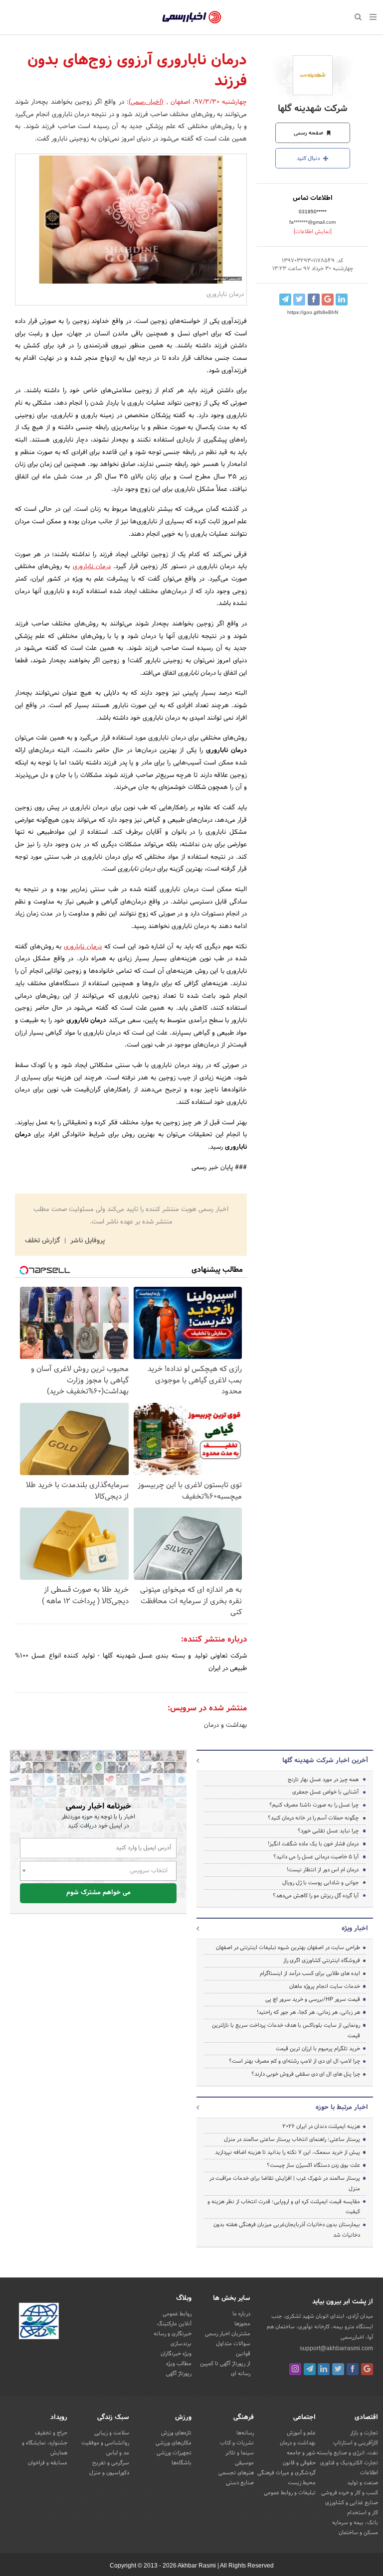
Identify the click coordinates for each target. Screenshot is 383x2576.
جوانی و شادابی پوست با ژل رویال (320, 1883)
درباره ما (241, 2314)
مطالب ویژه (179, 2364)
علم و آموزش (301, 2433)
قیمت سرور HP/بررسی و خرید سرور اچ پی (313, 1999)
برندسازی (181, 2344)
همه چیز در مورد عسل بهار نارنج (323, 1780)
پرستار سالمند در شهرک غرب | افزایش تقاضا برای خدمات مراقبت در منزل (285, 2184)
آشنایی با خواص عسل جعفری (325, 1792)
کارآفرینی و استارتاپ (356, 2443)
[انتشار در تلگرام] (285, 300)
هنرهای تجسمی (236, 2473)
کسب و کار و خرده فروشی (350, 2493)
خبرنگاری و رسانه (173, 2334)
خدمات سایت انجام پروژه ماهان (325, 1986)
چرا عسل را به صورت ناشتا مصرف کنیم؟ (314, 1805)
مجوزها (242, 2324)
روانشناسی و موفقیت (105, 2443)
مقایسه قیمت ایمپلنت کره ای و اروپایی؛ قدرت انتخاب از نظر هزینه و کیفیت (284, 2207)
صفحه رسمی (309, 133)
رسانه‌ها (245, 2433)
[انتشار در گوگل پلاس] (328, 300)
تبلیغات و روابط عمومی (290, 2493)
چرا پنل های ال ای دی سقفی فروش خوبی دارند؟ (306, 2074)
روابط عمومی (177, 2314)
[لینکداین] (324, 2369)
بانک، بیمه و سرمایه (355, 2523)
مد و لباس (118, 2453)
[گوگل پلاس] (367, 2369)
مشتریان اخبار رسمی (228, 2334)
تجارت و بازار (364, 2433)
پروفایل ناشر (87, 1241)
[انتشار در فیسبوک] (314, 300)
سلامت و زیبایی (112, 2433)
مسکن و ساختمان (358, 2533)
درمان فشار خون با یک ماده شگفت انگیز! (313, 1844)
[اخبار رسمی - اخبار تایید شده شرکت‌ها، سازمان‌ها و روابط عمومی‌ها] (192, 17)
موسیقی (244, 2463)
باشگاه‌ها (182, 2463)
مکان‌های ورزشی (174, 2443)
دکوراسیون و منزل (109, 2473)
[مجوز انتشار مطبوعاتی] (39, 2323)
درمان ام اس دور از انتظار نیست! (323, 1870)
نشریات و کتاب (237, 2443)
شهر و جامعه (301, 2453)
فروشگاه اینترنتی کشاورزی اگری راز (322, 1961)
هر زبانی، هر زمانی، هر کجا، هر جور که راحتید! (308, 2012)
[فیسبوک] (353, 2369)
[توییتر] (338, 2369)
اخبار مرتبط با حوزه (342, 2108)
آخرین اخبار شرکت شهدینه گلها (325, 1761)
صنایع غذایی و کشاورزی (352, 2503)
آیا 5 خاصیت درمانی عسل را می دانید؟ (316, 1857)
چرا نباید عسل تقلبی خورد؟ (328, 1831)
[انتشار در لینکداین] (342, 300)
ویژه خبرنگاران (176, 2354)
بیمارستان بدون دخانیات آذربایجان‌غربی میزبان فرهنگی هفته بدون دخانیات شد (287, 2230)
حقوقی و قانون (299, 2463)
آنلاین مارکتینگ (174, 2324)
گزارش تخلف (43, 1241)
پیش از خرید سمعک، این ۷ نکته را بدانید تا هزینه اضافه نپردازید (287, 2152)
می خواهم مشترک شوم (98, 1893)
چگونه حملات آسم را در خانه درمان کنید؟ (313, 1818)
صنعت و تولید (363, 2483)
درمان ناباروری (92, 567)
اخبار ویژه (355, 1929)
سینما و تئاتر (240, 2453)
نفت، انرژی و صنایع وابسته (347, 2453)
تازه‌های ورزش (176, 2433)
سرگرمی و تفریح (111, 2463)
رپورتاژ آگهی (179, 2374)
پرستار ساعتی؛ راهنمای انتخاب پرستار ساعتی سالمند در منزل (292, 2139)
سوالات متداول (233, 2344)
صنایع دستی (240, 2483)
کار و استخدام (363, 2513)
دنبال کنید (309, 158)
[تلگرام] (310, 2369)
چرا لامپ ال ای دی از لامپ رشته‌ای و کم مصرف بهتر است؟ (294, 2061)
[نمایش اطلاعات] (313, 232)
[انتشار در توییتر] (299, 300)
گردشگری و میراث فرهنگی (287, 2473)
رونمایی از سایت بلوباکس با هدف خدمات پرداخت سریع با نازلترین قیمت (286, 2031)
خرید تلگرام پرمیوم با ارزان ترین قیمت (318, 2049)
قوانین (243, 2354)
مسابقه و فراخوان (48, 2463)
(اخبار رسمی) (146, 102)
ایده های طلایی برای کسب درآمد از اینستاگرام (310, 1973)
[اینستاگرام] (295, 2369)
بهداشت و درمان (225, 1725)
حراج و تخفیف (51, 2433)
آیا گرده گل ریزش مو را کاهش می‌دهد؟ (316, 1896)
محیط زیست (302, 2483)
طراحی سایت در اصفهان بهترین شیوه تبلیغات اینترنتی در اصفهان (288, 1948)
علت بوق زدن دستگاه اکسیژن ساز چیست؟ (313, 2165)
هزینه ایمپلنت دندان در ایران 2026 (321, 2126)
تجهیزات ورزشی (174, 2453)
